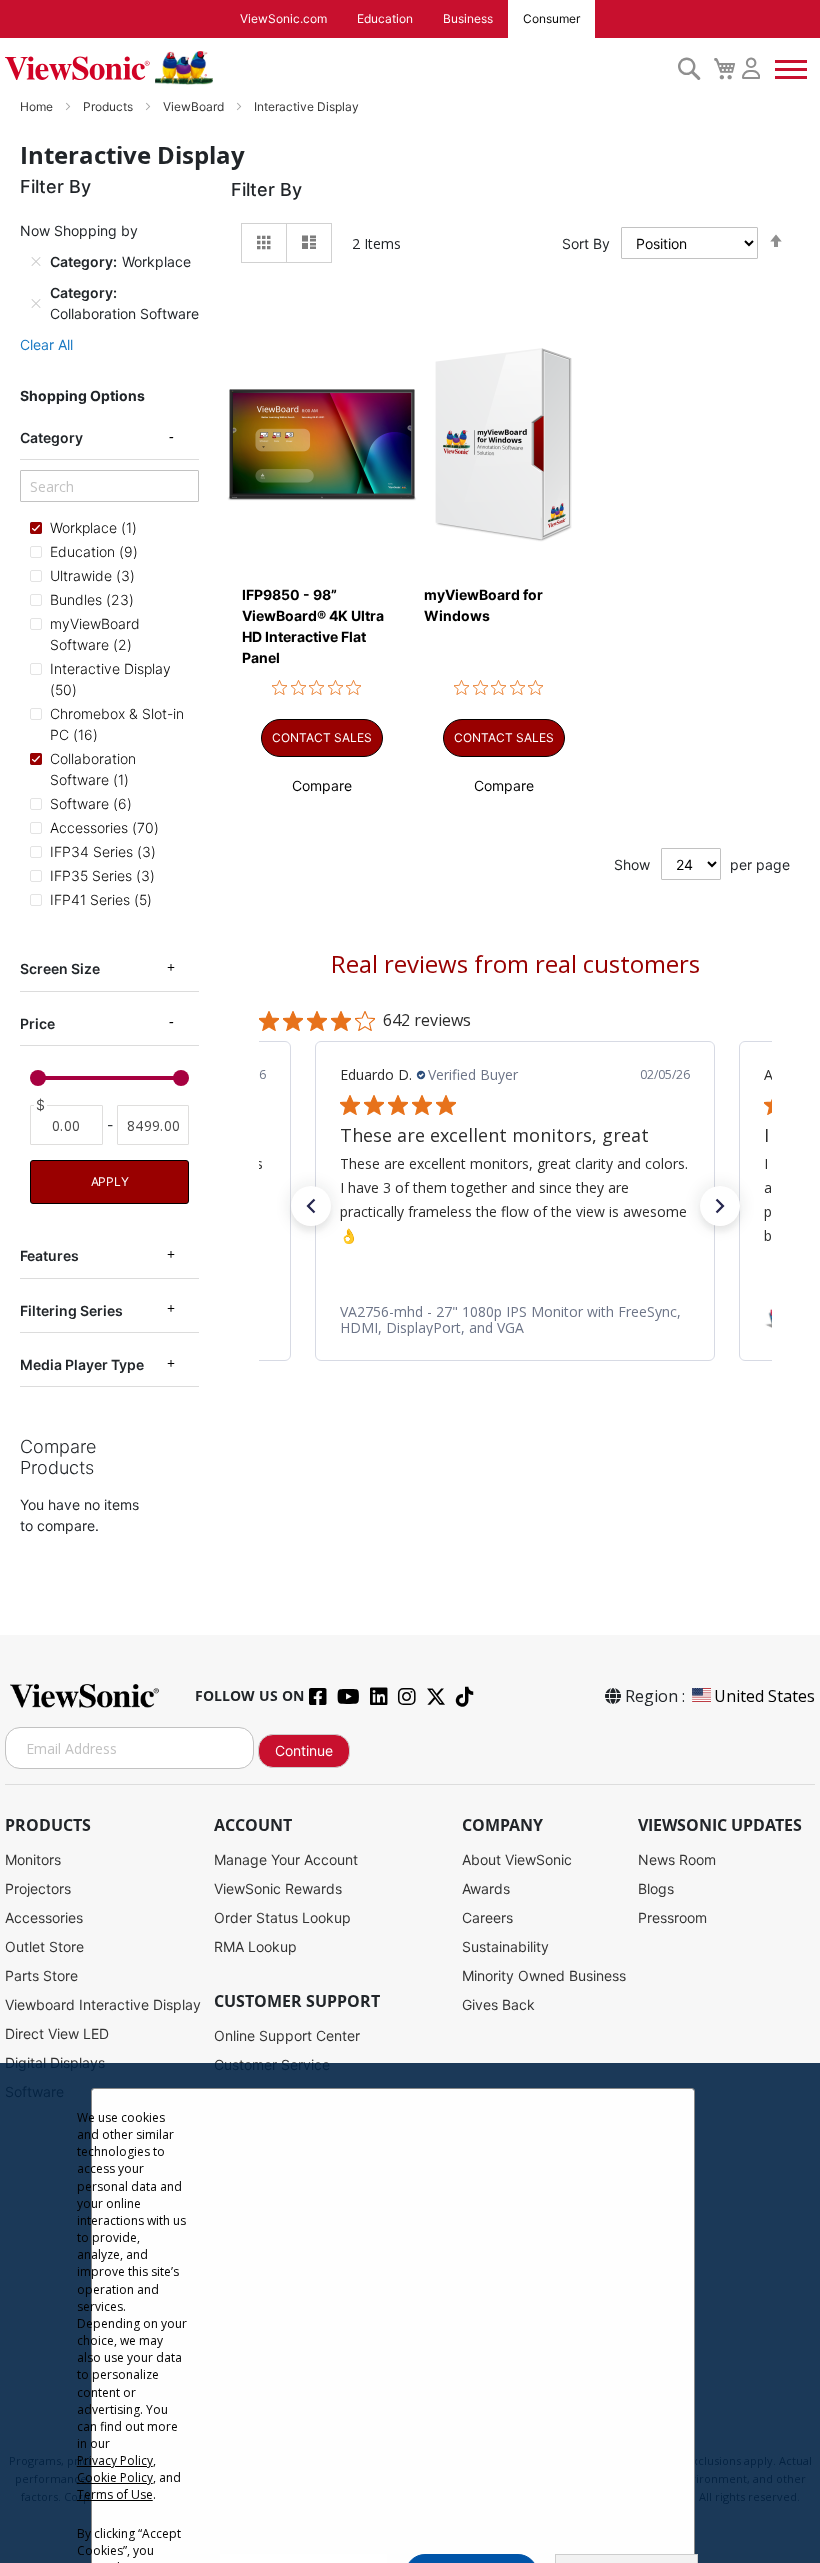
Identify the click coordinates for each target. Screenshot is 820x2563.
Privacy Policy (115, 2460)
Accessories (44, 1917)
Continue (304, 1750)
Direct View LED (57, 2033)
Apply (110, 1181)
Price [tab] (37, 1023)
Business (468, 18)
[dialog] (410, 2313)
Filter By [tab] (266, 189)
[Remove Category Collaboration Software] (36, 303)
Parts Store (41, 1975)
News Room (677, 1859)
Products (109, 106)
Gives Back (498, 2004)
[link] (515, 1319)
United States (764, 1696)
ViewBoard (195, 106)
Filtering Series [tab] (71, 1310)
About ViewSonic (517, 1859)
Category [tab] (51, 437)
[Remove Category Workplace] (36, 262)
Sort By (586, 243)
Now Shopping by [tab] (79, 230)
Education (385, 18)
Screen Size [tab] (60, 968)
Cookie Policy (115, 2477)
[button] (322, 785)
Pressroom (672, 1917)
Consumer (551, 18)
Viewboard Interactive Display (103, 2004)
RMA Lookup (255, 1946)
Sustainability (505, 1946)
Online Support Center (287, 2035)
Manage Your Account (286, 1859)
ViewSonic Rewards (278, 1888)
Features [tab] (49, 1255)
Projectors (38, 1888)
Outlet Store (44, 1946)
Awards (486, 1888)
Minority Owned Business (544, 1975)
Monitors (33, 1859)
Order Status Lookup (282, 1917)
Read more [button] (506, 1234)
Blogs (656, 1888)
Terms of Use (115, 2494)
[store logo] (336, 68)
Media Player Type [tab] (82, 1364)
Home (38, 106)
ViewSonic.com (283, 18)
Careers (487, 1917)
